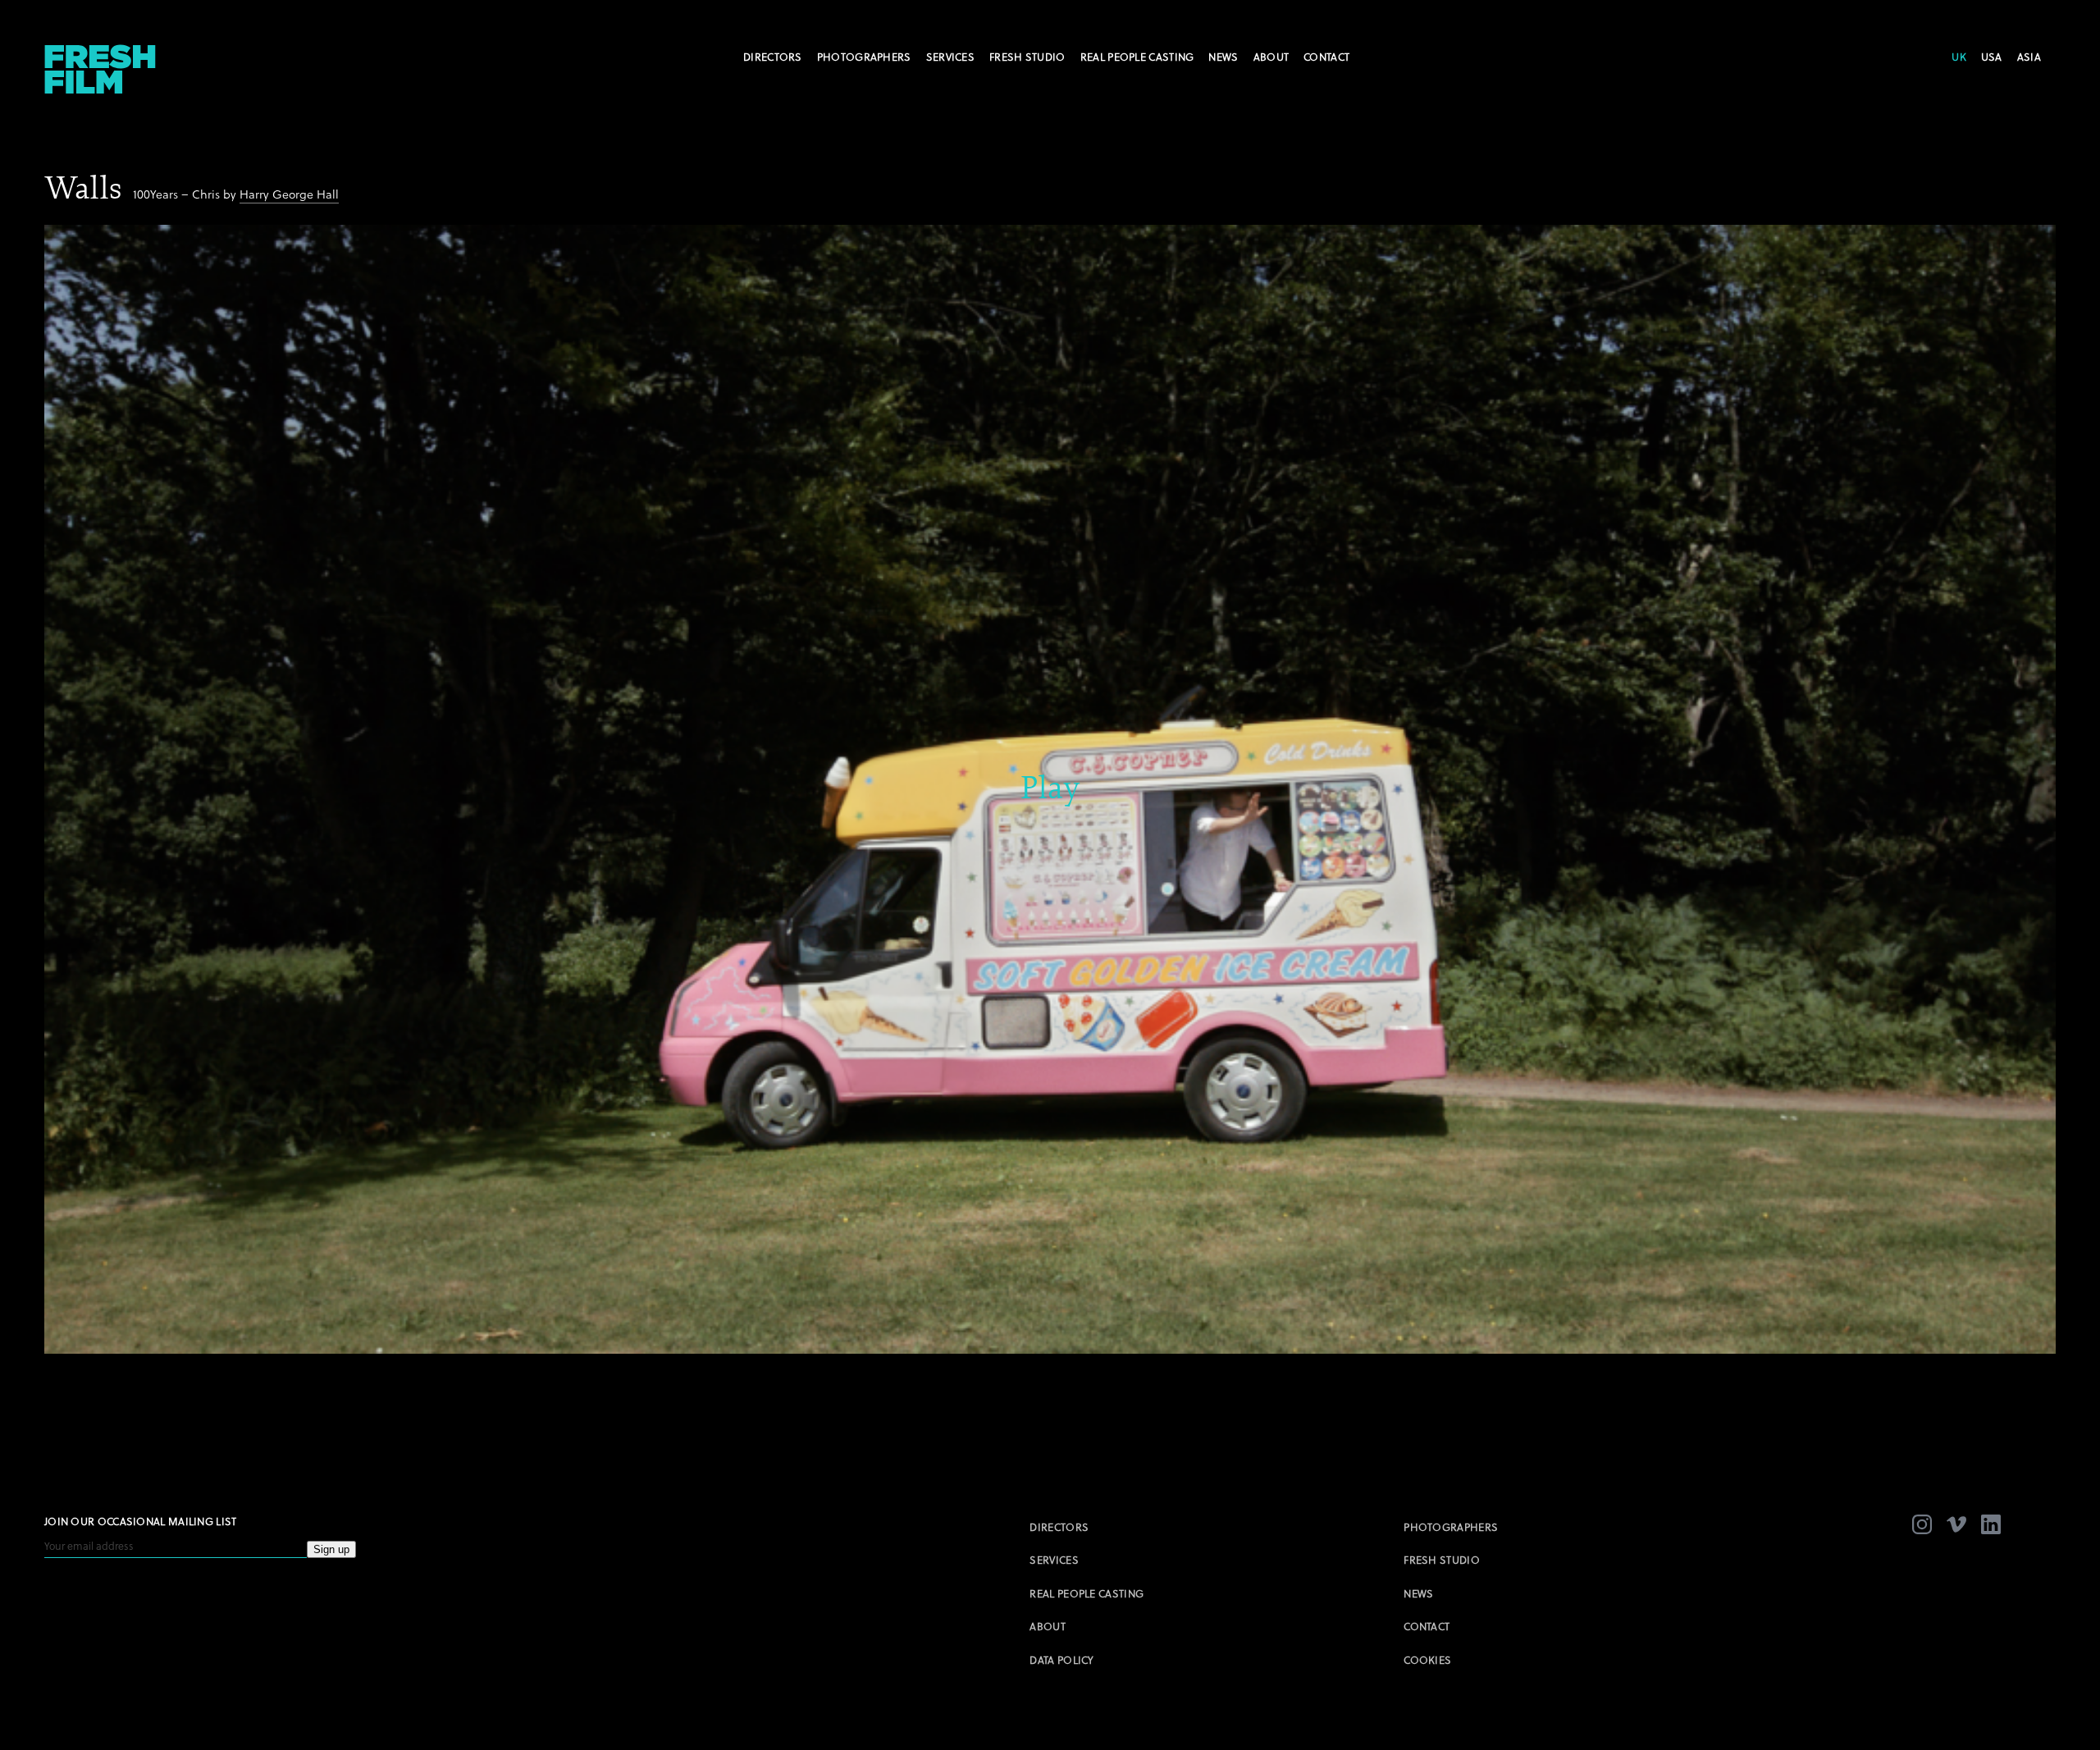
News (1223, 57)
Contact (1326, 57)
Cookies (1427, 1660)
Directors (773, 57)
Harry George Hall (289, 194)
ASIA (2029, 57)
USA (1992, 57)
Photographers (864, 57)
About (1271, 57)
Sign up (331, 1549)
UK (1959, 57)
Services (950, 57)
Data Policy (1061, 1660)
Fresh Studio (1027, 57)
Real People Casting (1137, 57)
